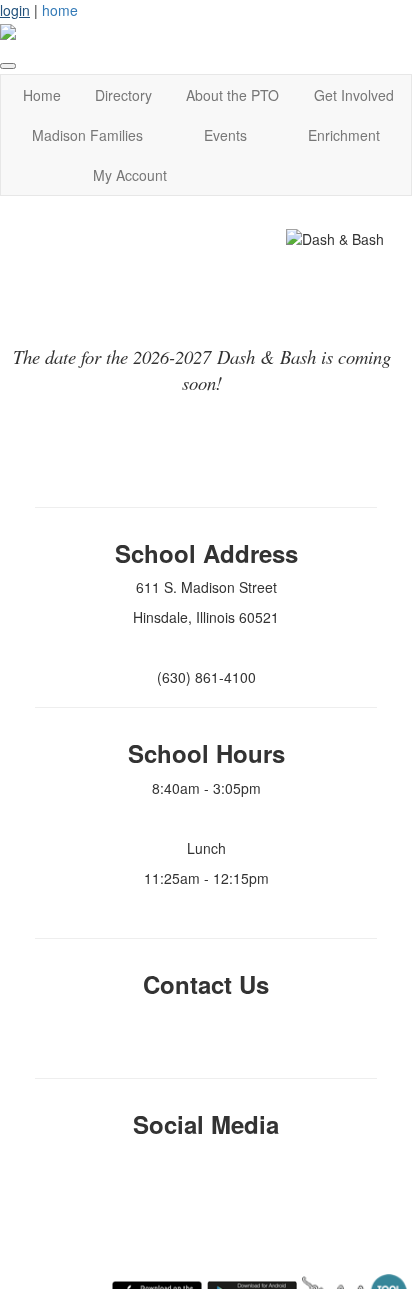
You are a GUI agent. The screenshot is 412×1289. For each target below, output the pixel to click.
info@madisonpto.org (206, 1018)
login (15, 10)
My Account (130, 175)
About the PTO (232, 95)
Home (42, 95)
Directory (123, 95)
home (60, 10)
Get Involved (354, 95)
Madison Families (87, 135)
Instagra (200, 1159)
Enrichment (344, 135)
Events (225, 135)
